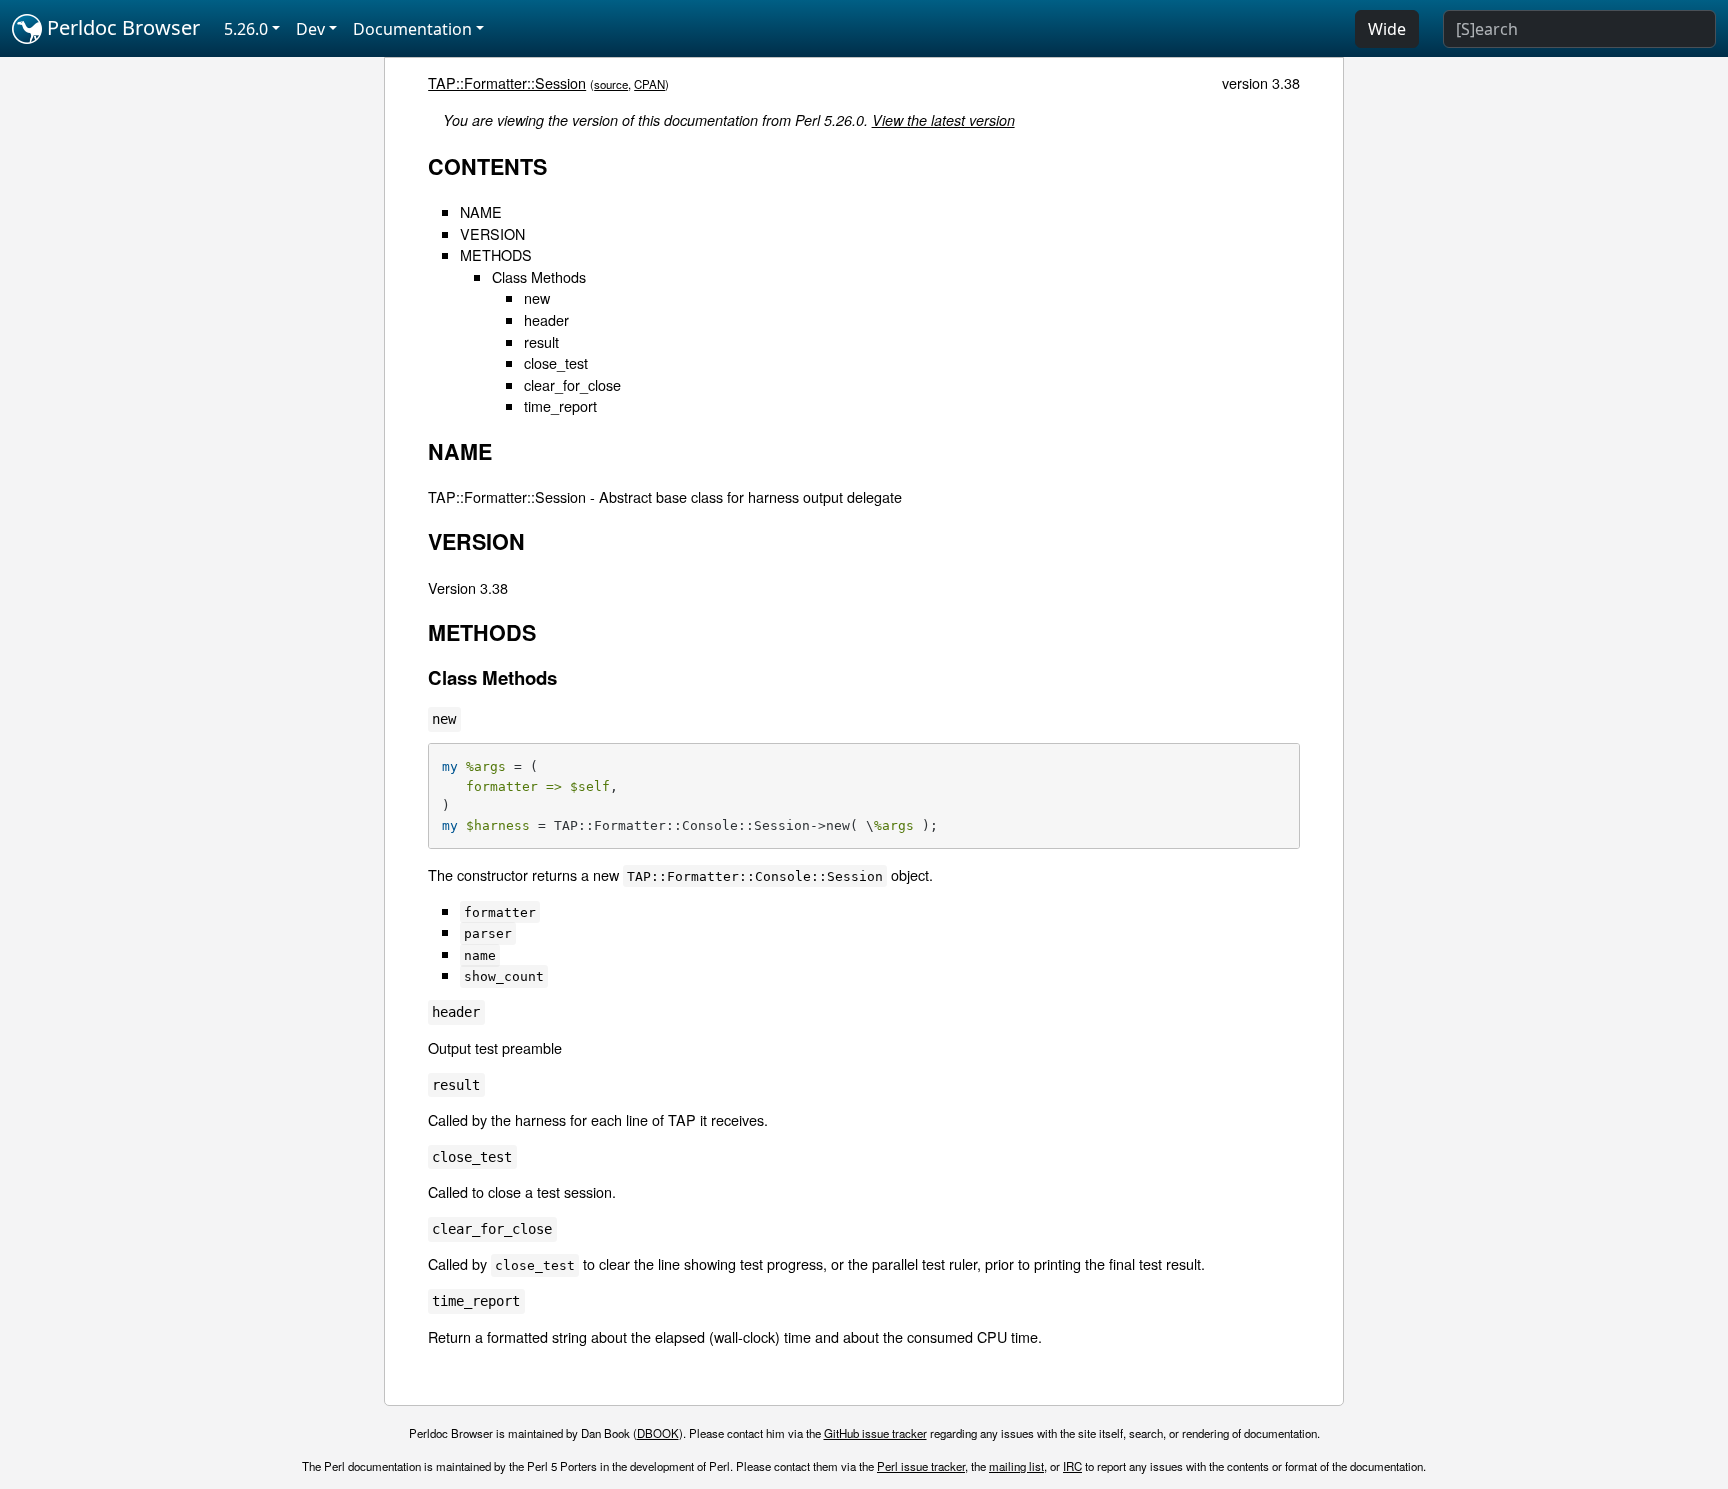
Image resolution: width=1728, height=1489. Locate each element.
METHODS (496, 254)
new (537, 297)
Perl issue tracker (921, 1466)
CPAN (649, 84)
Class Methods (539, 276)
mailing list (1016, 1466)
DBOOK (658, 1433)
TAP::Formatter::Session (507, 82)
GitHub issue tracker (875, 1433)
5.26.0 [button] (246, 29)
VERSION (492, 233)
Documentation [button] (412, 29)
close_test (556, 362)
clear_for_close (572, 384)
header (546, 319)
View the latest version (943, 120)
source (611, 84)
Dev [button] (310, 29)
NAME (481, 211)
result (541, 341)
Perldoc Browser (121, 27)
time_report (560, 405)
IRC (1072, 1466)
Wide (1387, 29)
